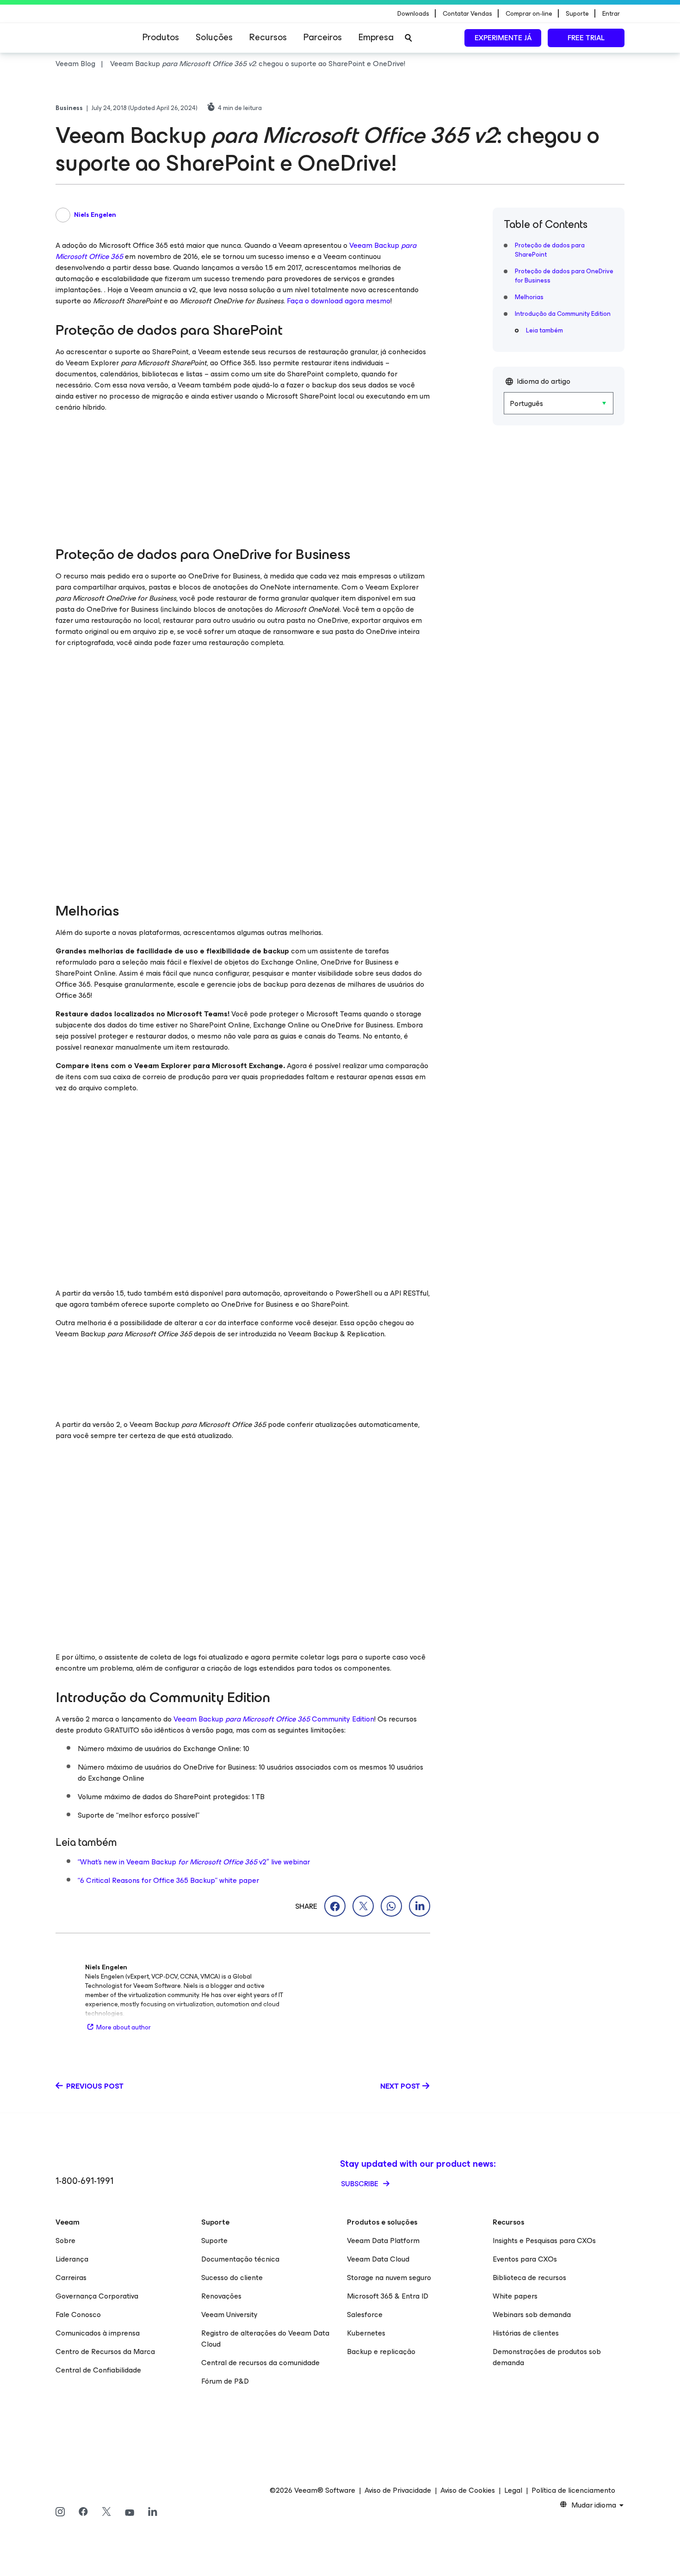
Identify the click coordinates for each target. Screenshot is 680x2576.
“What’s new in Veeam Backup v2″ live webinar (194, 1862)
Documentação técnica (240, 2259)
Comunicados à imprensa (98, 2333)
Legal (513, 2490)
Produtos (161, 37)
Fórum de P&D (225, 2381)
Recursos (268, 37)
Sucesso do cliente (232, 2278)
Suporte (214, 2241)
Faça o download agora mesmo (339, 301)
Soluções (214, 37)
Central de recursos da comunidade (260, 2363)
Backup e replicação (381, 2352)
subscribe (361, 2184)
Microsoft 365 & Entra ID (388, 2296)
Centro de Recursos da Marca (105, 2352)
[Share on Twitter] (363, 1906)
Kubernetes (366, 2333)
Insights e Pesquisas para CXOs (544, 2241)
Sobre (65, 2241)
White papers (515, 2296)
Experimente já (503, 38)
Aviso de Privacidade (398, 2490)
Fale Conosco (78, 2315)
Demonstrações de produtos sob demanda (547, 2357)
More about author (124, 2027)
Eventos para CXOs (525, 2259)
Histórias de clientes (526, 2333)
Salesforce (365, 2315)
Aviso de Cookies (468, 2490)
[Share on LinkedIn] (420, 1906)
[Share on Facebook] (335, 1906)
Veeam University (229, 2315)
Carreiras (71, 2278)
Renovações (221, 2296)
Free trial (586, 38)
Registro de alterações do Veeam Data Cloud (265, 2339)
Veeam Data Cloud (378, 2259)
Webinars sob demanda (532, 2315)
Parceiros (323, 37)
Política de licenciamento (573, 2490)
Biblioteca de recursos (529, 2278)
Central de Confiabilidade (98, 2370)
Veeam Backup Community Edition (274, 1719)
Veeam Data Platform (383, 2241)
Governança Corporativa (97, 2296)
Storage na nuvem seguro (389, 2278)
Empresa (376, 37)
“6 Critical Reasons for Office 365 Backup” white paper (168, 1880)
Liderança (72, 2259)
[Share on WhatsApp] (391, 1906)
